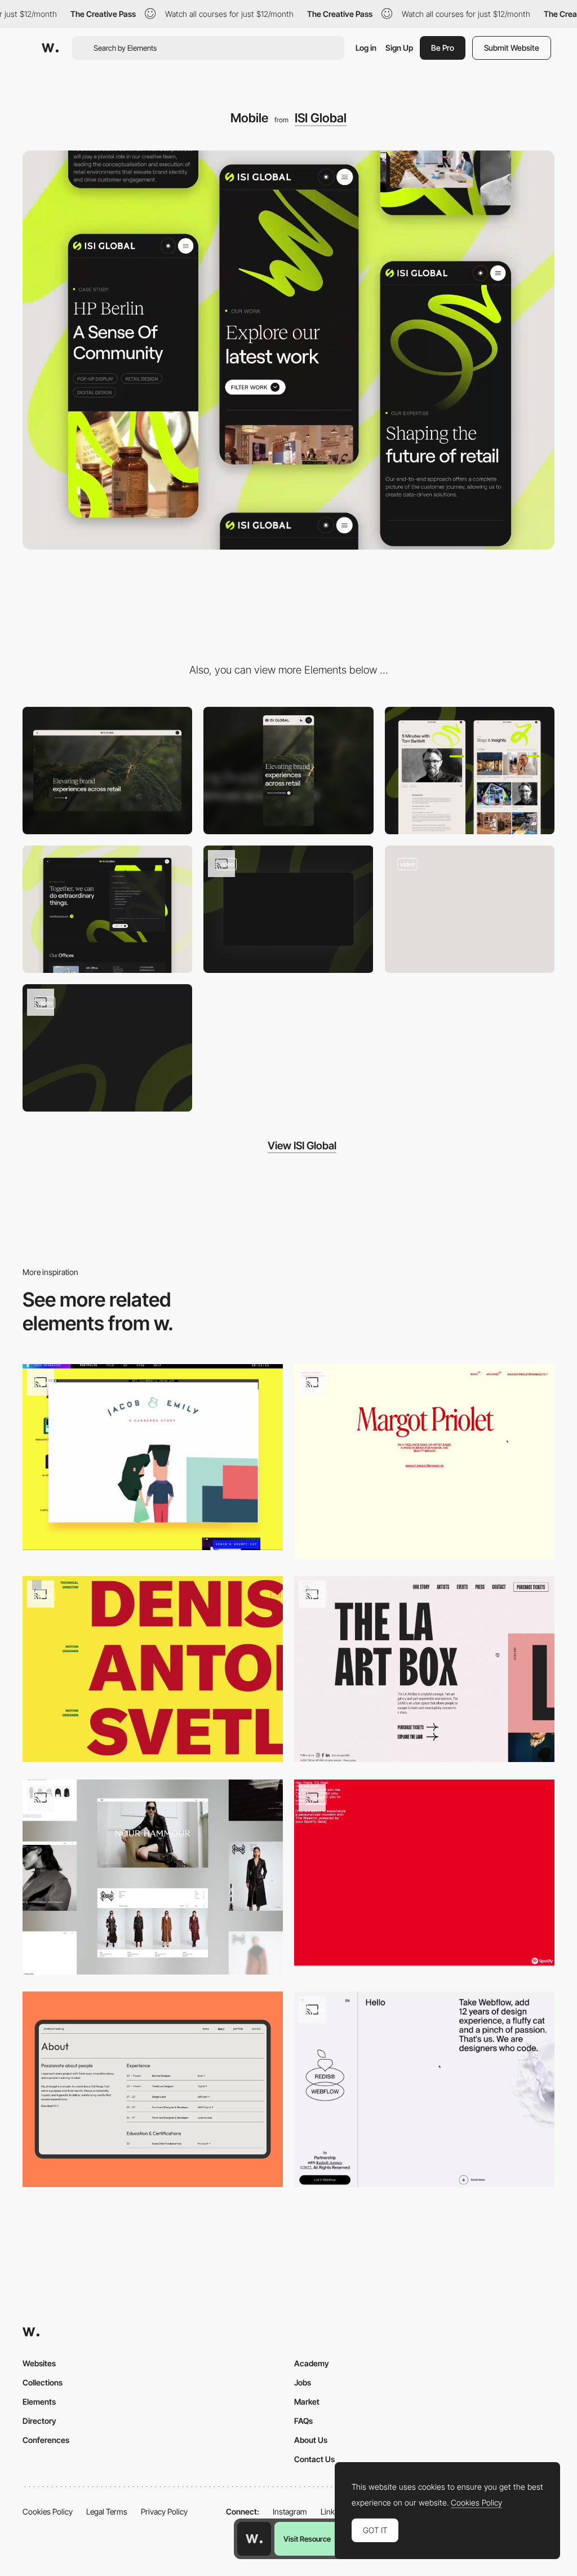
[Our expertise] (288, 909)
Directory (39, 2421)
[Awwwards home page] (254, 2539)
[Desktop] (107, 771)
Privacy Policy (164, 2511)
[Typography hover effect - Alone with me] (424, 1873)
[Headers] (470, 909)
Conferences (46, 2440)
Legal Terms (107, 2511)
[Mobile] (288, 771)
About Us (311, 2440)
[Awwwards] (50, 48)
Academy (312, 2363)
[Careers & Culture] (107, 1048)
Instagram (290, 2511)
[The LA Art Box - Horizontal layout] (424, 1669)
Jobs (303, 2382)
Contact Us (314, 2459)
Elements (39, 2402)
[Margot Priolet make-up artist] (424, 1462)
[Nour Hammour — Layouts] (153, 1877)
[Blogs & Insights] (470, 771)
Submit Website (512, 48)
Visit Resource (307, 2539)
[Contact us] (107, 909)
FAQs (303, 2421)
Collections (43, 2382)
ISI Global (321, 118)
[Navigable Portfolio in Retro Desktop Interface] (153, 1457)
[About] (153, 2089)
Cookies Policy (48, 2511)
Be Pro (443, 48)
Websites (39, 2363)
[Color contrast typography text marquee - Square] (153, 1669)
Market (307, 2402)
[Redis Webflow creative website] (424, 2089)
